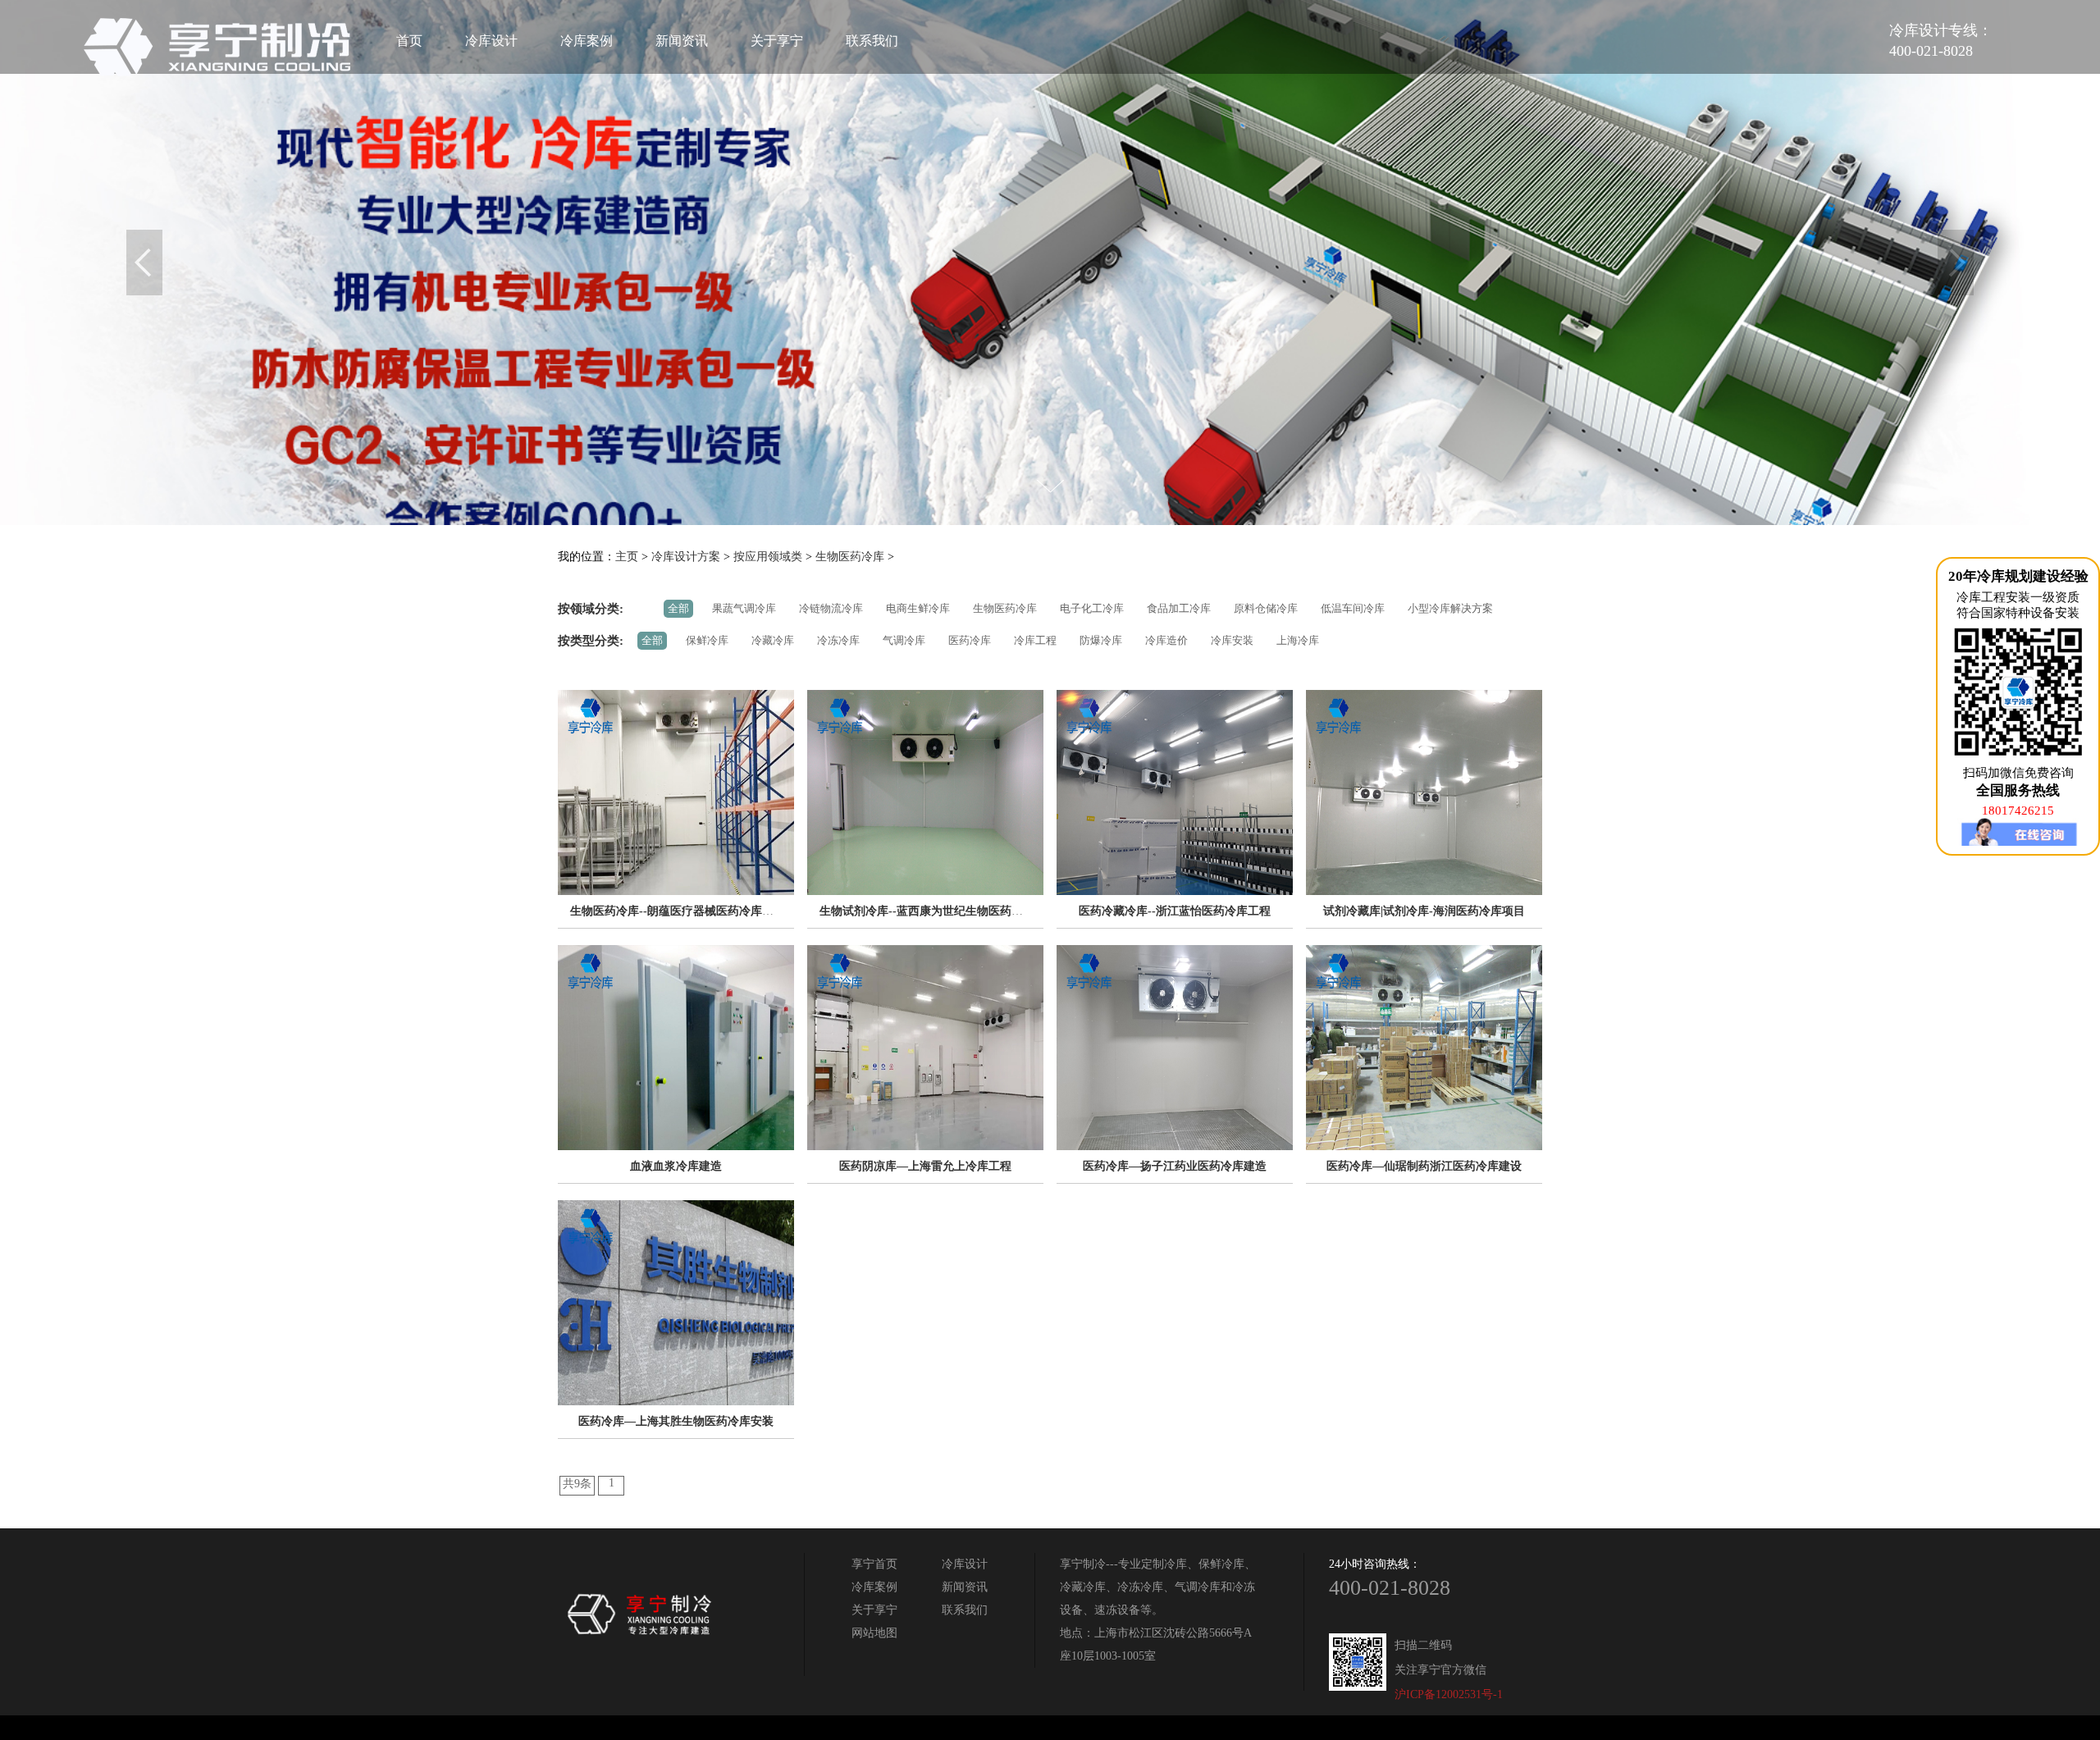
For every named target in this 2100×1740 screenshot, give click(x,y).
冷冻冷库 (838, 640)
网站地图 (874, 1633)
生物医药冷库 (850, 557)
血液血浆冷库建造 (676, 1166)
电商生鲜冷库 (918, 608)
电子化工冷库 (1092, 608)
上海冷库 (1298, 640)
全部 (678, 608)
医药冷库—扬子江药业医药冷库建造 (1175, 1166)
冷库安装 (1232, 640)
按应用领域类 (768, 557)
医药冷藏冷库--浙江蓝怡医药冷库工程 (1175, 911)
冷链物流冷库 (831, 608)
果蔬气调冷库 (744, 608)
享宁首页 (874, 1564)
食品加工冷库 (1179, 608)
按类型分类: (591, 641)
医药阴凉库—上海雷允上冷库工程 (925, 1166)
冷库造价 (1166, 640)
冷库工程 (1035, 640)
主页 (627, 557)
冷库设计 (491, 41)
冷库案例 (587, 41)
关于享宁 (777, 41)
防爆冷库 (1101, 640)
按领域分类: (591, 609)
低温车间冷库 (1353, 608)
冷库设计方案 (686, 557)
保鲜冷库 (707, 640)
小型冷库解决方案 (1450, 608)
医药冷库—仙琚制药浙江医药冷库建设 (1424, 1166)
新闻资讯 (682, 41)
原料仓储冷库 (1266, 608)
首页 (409, 41)
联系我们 (872, 41)
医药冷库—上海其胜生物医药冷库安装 (676, 1421)
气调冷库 (904, 640)
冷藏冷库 (773, 640)
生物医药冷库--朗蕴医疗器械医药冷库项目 (678, 911)
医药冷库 (970, 640)
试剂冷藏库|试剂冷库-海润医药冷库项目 (1424, 911)
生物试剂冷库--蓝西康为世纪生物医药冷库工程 (938, 911)
